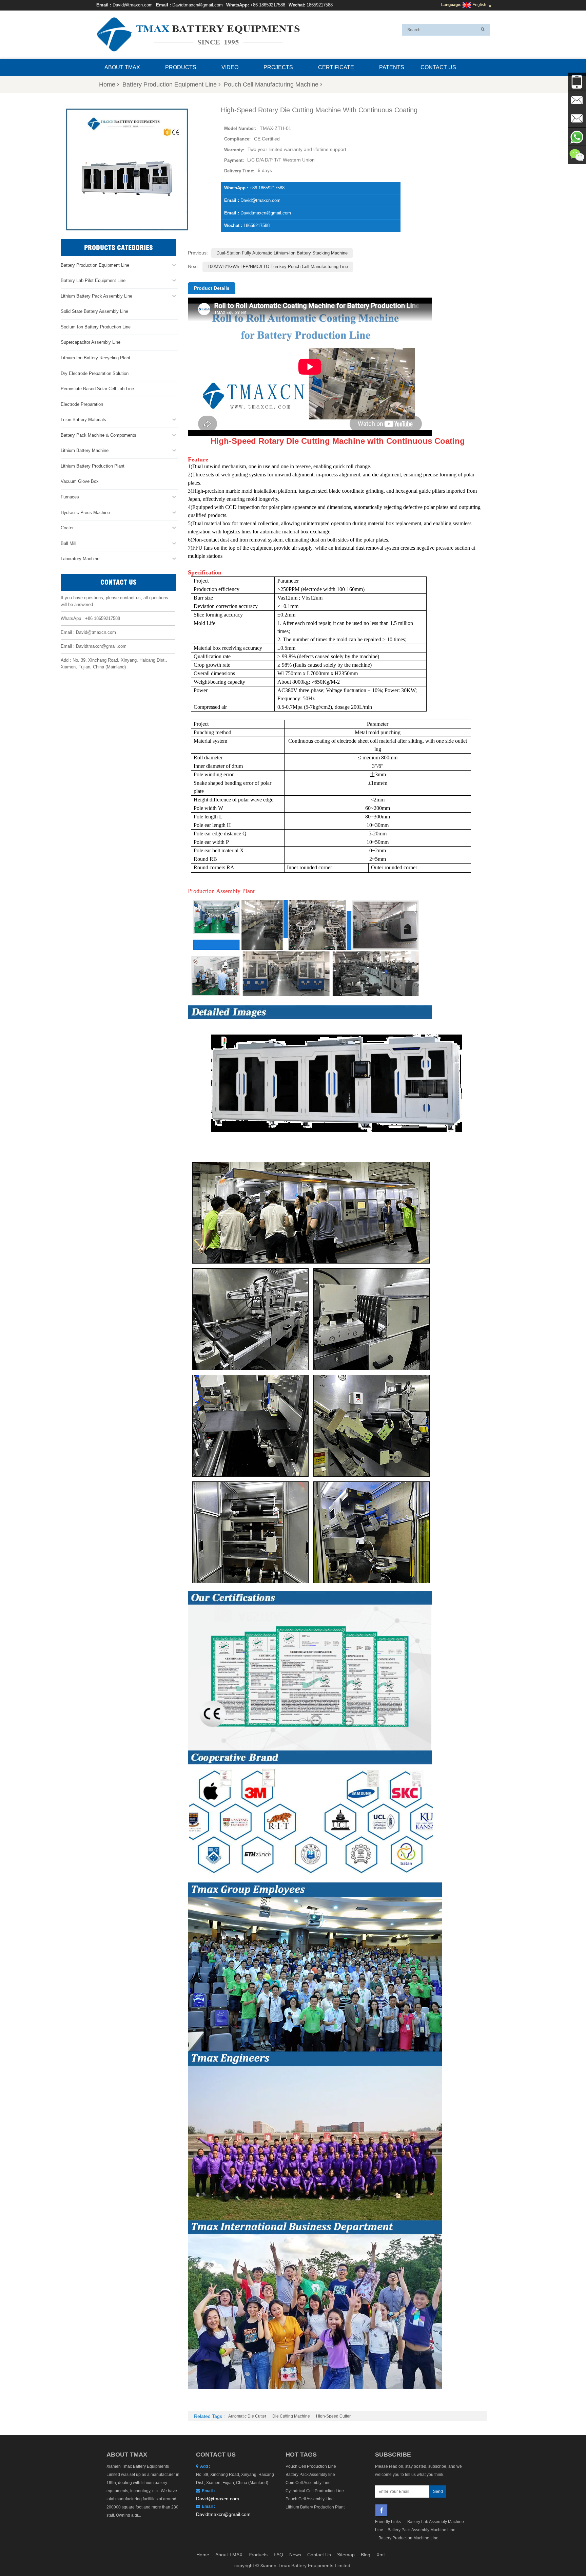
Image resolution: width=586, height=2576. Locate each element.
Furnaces (70, 497)
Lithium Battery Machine (85, 450)
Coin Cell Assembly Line (308, 2483)
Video (230, 67)
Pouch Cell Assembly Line (310, 2499)
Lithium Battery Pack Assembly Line (96, 296)
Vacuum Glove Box (80, 481)
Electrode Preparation (82, 404)
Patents (392, 67)
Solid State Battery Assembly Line (94, 311)
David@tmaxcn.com (133, 5)
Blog (366, 2555)
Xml (380, 2555)
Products (181, 67)
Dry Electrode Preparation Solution (95, 373)
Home (107, 84)
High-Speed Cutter (333, 2416)
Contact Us (438, 67)
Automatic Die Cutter (247, 2416)
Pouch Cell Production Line (311, 2466)
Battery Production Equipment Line (170, 84)
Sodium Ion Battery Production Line (96, 327)
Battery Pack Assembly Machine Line (422, 2530)
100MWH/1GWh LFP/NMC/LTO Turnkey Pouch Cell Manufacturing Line (278, 267)
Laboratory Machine (80, 559)
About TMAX (122, 67)
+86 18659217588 (268, 5)
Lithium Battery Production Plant (93, 466)
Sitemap (346, 2555)
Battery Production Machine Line (408, 2538)
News (295, 2555)
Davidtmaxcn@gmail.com (198, 5)
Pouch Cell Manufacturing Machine (271, 84)
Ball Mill (69, 543)
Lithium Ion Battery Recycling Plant (95, 358)
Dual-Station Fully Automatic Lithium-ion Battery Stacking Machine (282, 253)
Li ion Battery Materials (83, 420)
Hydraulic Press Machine (85, 513)
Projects (278, 67)
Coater (67, 528)
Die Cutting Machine (291, 2416)
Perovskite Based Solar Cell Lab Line (97, 389)
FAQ (278, 2555)
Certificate (336, 67)
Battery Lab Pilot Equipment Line (93, 280)
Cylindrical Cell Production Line (315, 2491)
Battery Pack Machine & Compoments (99, 435)
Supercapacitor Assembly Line (91, 342)
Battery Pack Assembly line (310, 2475)
